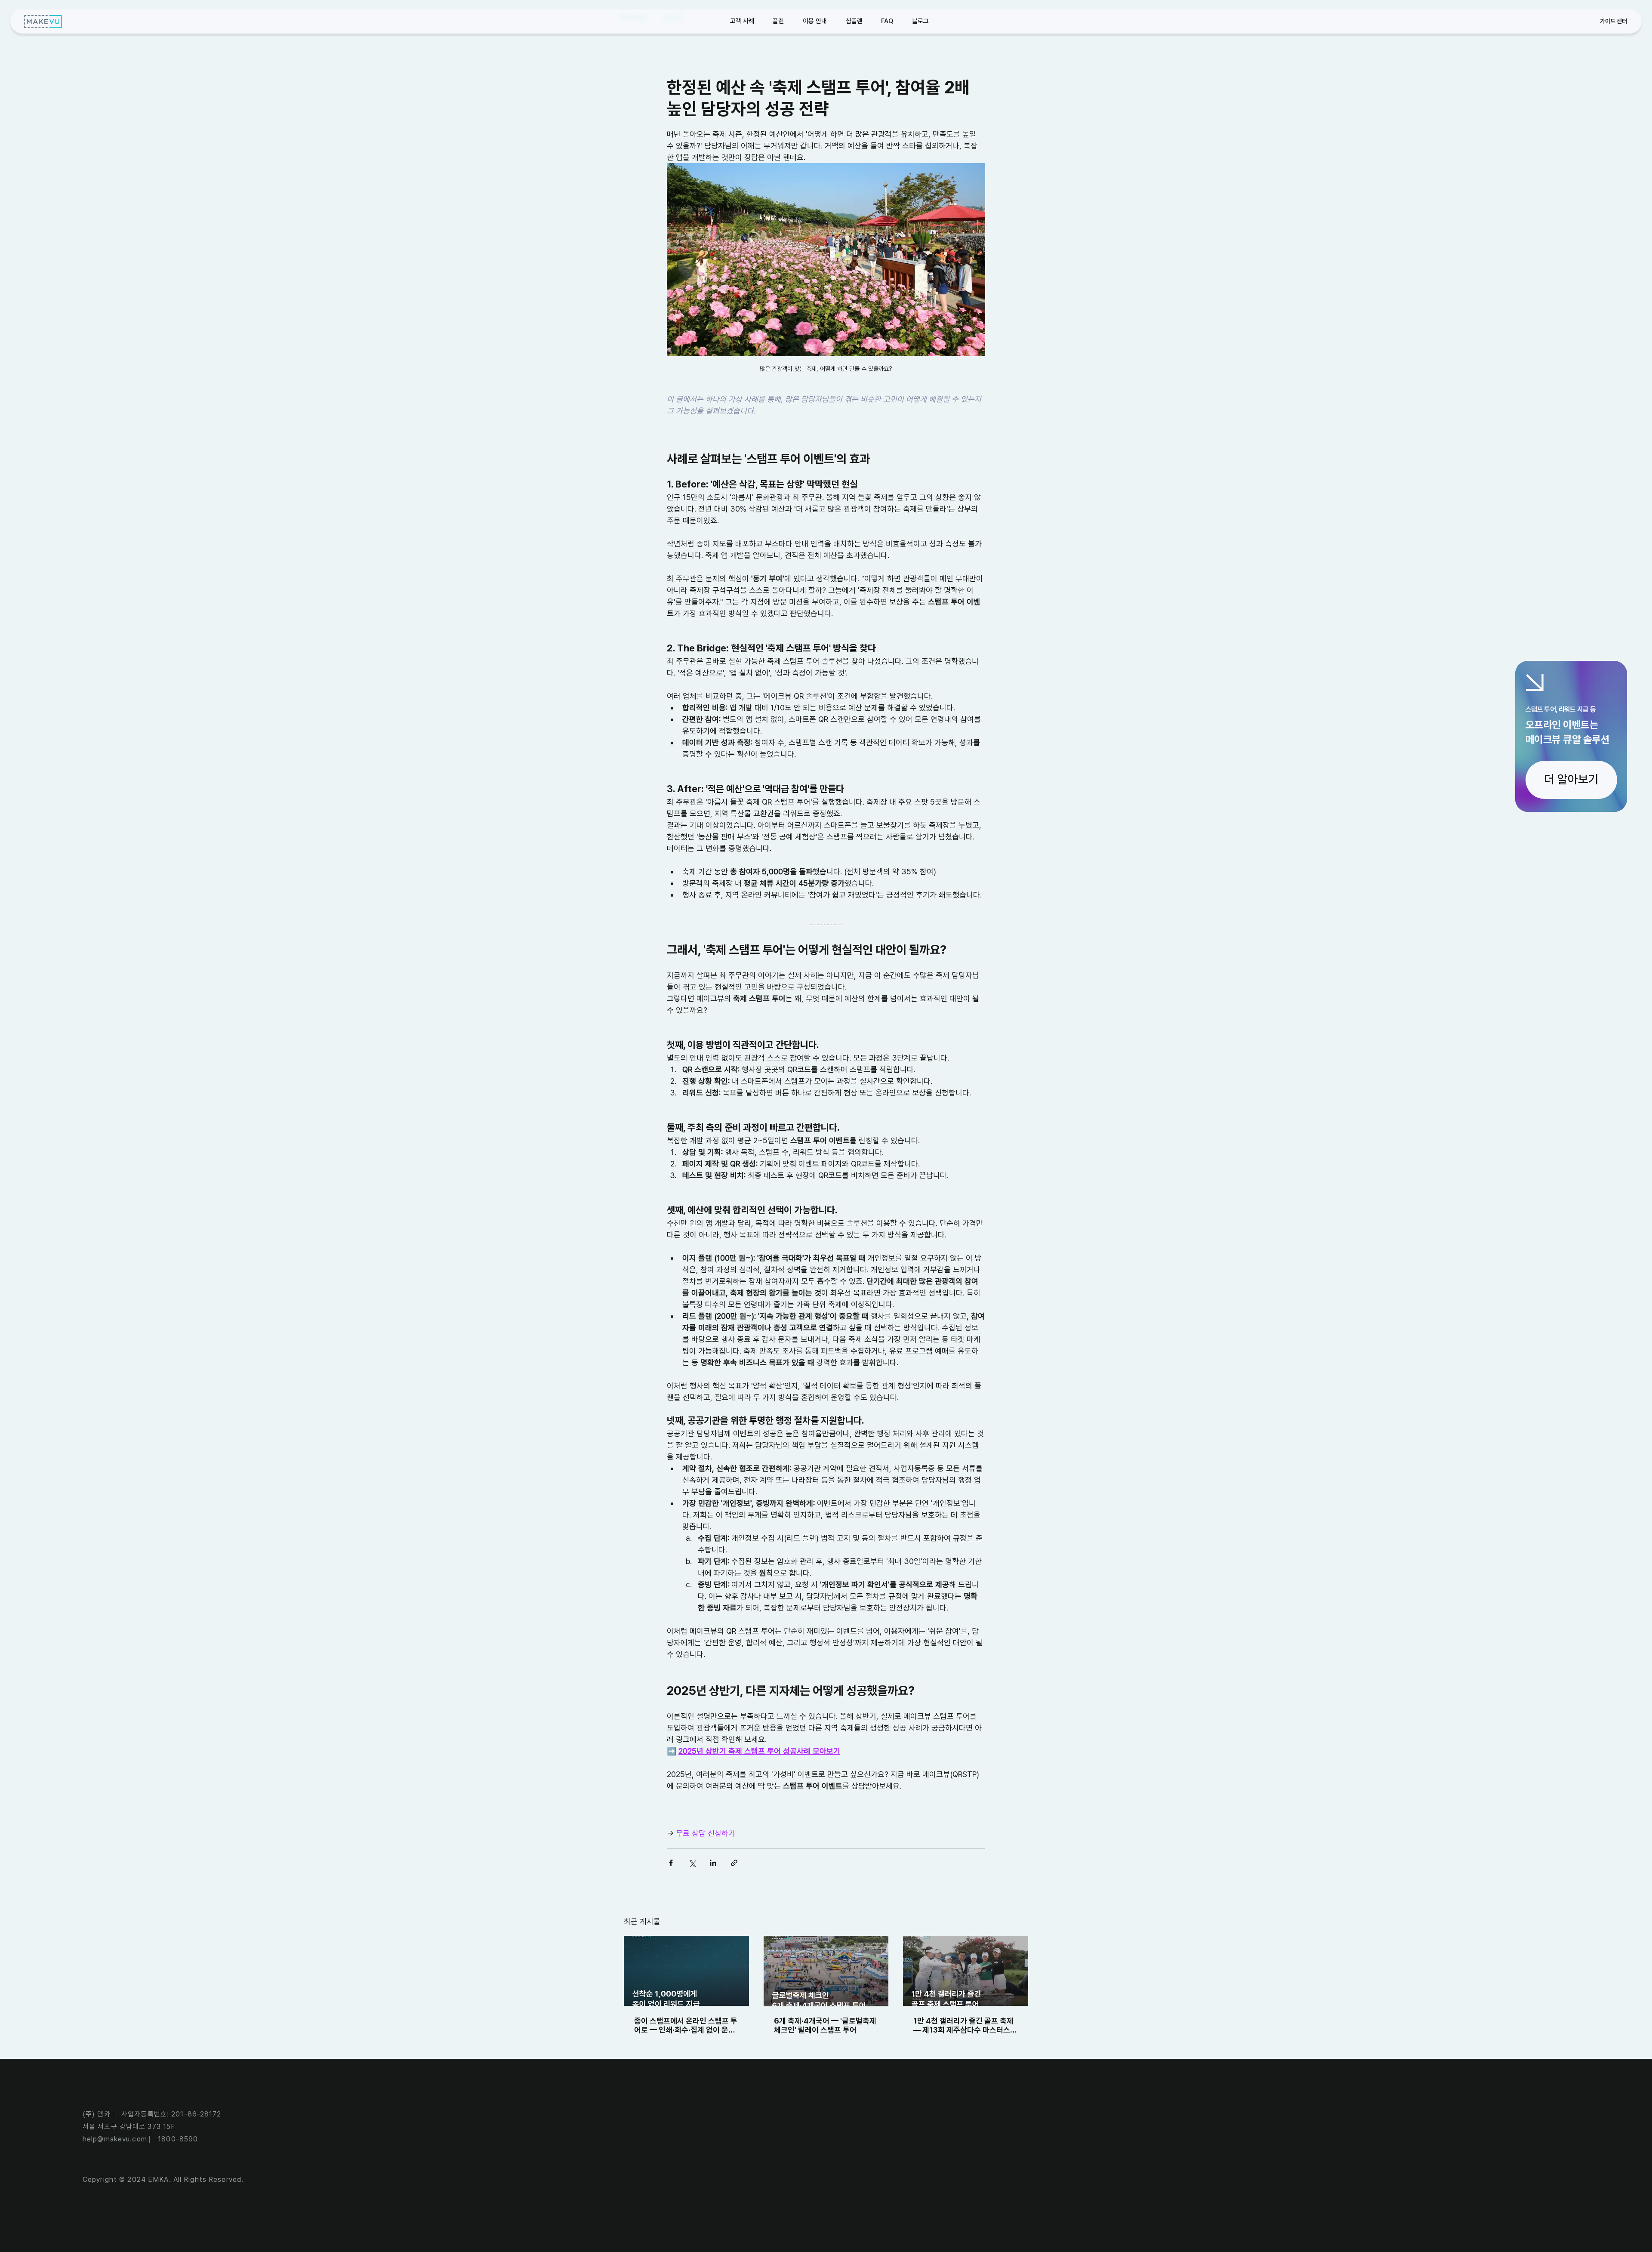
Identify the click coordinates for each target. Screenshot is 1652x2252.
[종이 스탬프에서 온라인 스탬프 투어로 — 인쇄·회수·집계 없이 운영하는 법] (686, 1971)
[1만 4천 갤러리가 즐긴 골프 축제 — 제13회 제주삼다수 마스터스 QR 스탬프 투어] (966, 1971)
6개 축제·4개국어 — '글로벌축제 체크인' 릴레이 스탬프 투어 (825, 2025)
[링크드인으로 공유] (713, 1863)
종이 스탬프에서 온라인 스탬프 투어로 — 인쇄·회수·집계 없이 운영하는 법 (686, 2025)
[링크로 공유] (734, 1863)
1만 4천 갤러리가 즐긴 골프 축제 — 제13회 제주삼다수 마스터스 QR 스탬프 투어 (963, 2025)
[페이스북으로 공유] (671, 1863)
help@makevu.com (115, 2139)
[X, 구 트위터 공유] (692, 1863)
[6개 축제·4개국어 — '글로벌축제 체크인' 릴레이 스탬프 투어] (826, 1971)
